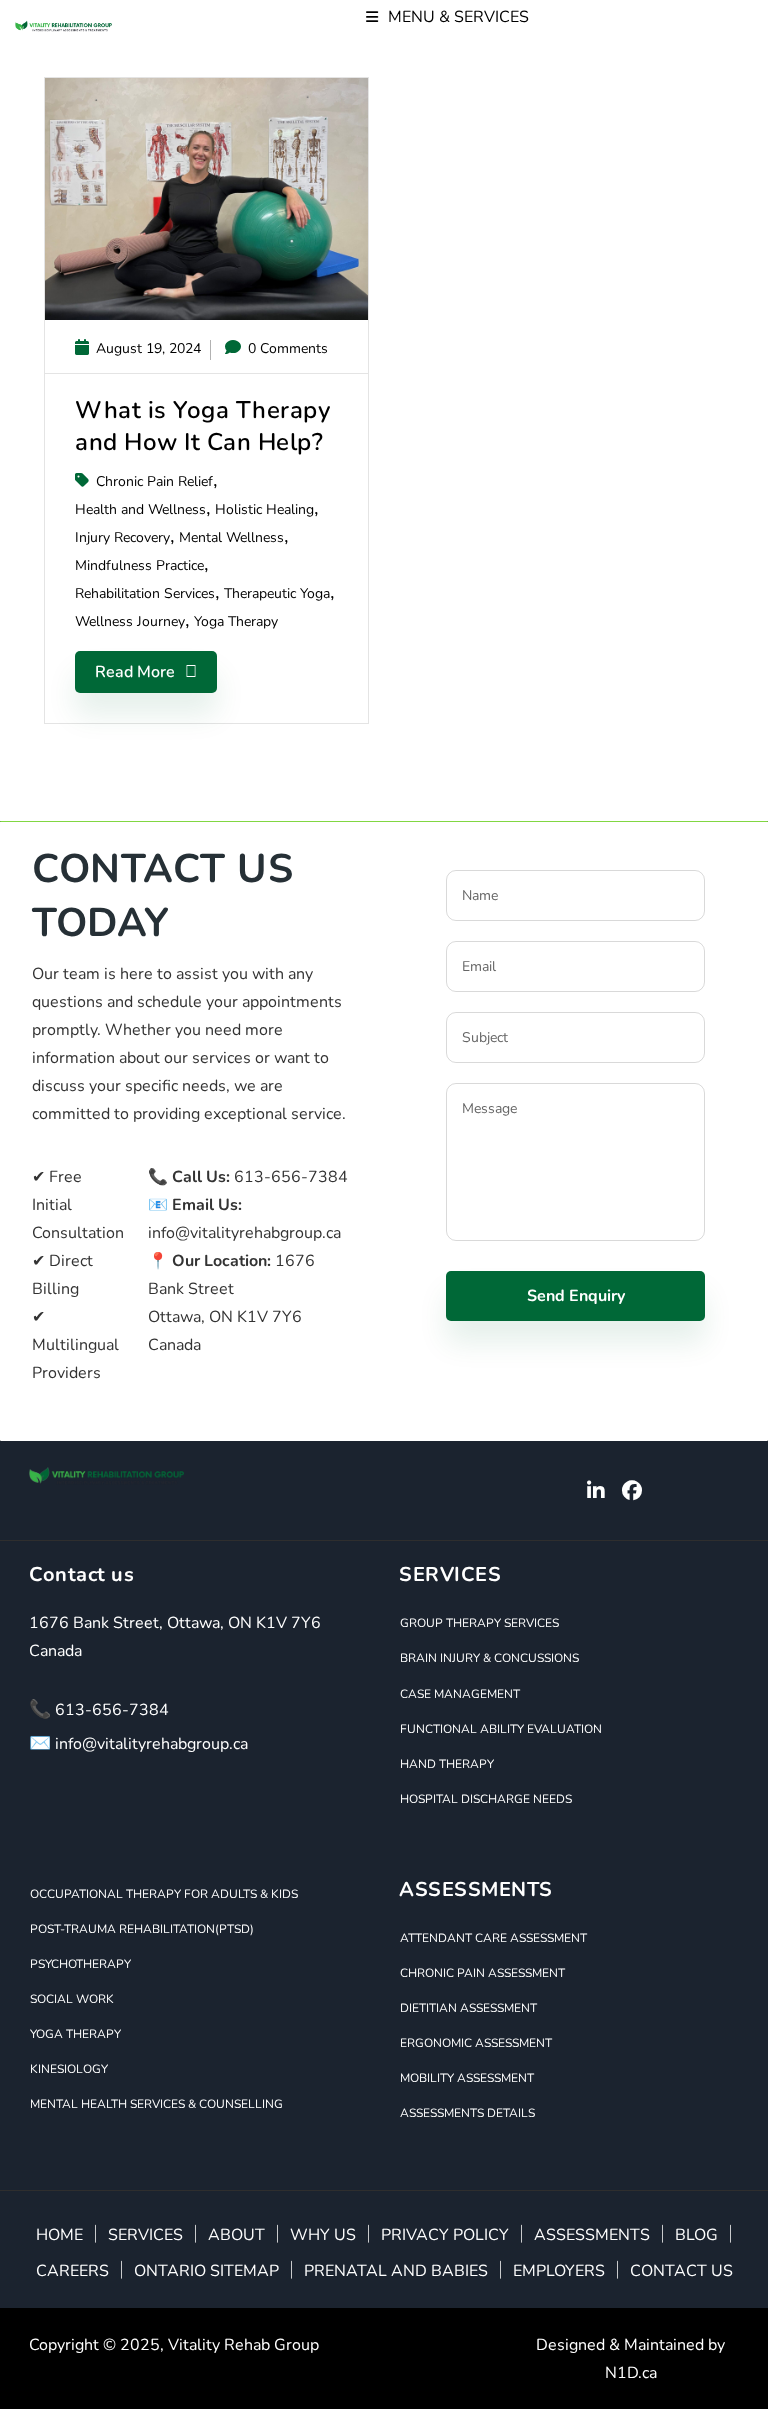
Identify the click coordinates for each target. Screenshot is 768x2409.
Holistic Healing (264, 509)
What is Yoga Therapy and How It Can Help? (202, 426)
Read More (135, 672)
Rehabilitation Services (145, 593)
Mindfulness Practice (139, 565)
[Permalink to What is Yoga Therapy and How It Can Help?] (206, 315)
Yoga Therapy (236, 621)
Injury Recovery (122, 537)
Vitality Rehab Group (243, 2345)
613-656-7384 (291, 1177)
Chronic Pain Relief (154, 481)
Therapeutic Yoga (277, 593)
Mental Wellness (231, 537)
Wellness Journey (130, 621)
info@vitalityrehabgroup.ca (244, 1233)
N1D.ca (631, 2373)
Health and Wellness (140, 509)
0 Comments (286, 348)
